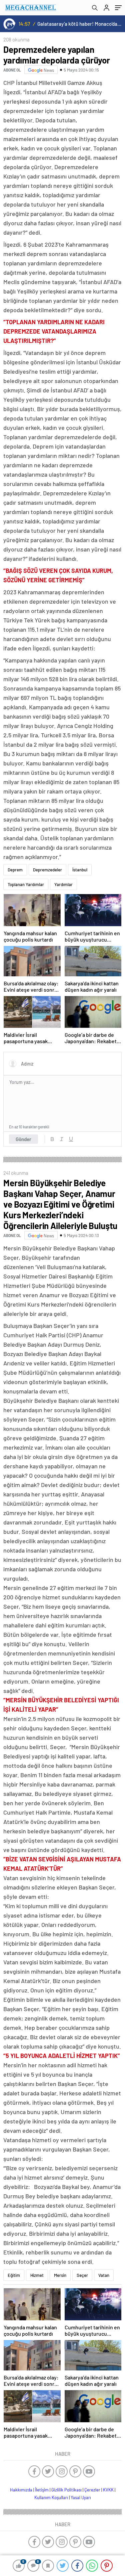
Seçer (82, 2275)
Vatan (104, 2275)
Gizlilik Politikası (66, 2490)
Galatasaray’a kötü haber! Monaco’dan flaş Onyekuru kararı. (80, 24)
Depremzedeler (47, 870)
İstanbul (80, 870)
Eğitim (14, 2275)
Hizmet (37, 2275)
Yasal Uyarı (81, 2497)
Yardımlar (63, 884)
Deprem (15, 870)
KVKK (108, 2490)
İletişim (42, 2490)
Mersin (60, 2275)
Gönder (23, 1139)
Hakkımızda (21, 2490)
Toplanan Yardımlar (26, 884)
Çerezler (92, 2490)
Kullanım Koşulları (51, 2497)
